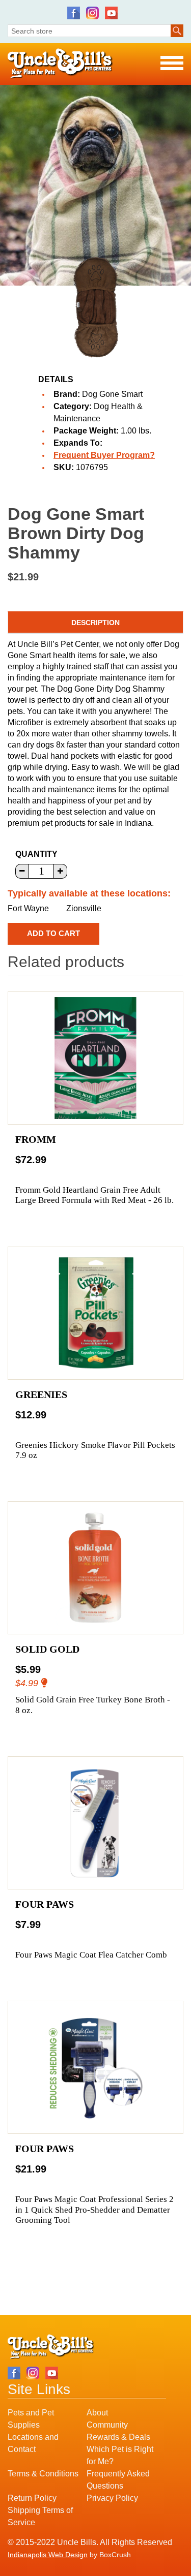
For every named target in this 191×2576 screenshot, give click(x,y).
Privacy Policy (112, 2498)
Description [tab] (95, 623)
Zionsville (84, 908)
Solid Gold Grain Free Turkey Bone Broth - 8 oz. (93, 1705)
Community (107, 2425)
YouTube (111, 13)
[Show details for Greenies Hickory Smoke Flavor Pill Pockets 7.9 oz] (95, 1313)
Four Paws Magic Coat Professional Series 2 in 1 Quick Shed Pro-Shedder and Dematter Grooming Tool (94, 2210)
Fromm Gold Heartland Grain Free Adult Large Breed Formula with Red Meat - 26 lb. (94, 1195)
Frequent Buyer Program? (104, 455)
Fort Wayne (28, 908)
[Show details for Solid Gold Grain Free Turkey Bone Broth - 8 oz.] (95, 1568)
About (97, 2413)
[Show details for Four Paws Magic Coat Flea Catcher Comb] (95, 1823)
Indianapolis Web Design (48, 2555)
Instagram (92, 13)
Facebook (74, 13)
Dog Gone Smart (112, 394)
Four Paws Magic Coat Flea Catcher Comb (91, 1955)
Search (177, 31)
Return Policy (32, 2498)
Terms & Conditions (43, 2474)
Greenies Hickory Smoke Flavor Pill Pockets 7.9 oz (95, 1450)
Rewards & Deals (118, 2437)
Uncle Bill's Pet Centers (60, 64)
